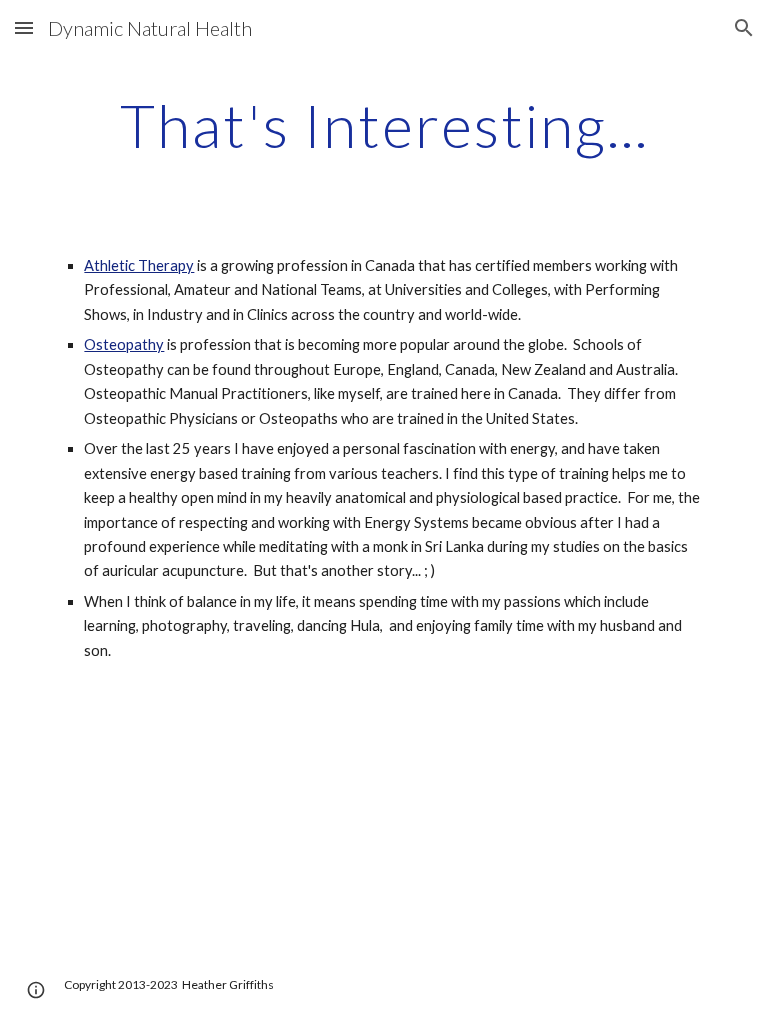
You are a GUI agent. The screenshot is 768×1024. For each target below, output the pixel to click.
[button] (24, 27)
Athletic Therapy (139, 265)
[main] (383, 125)
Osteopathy (124, 344)
